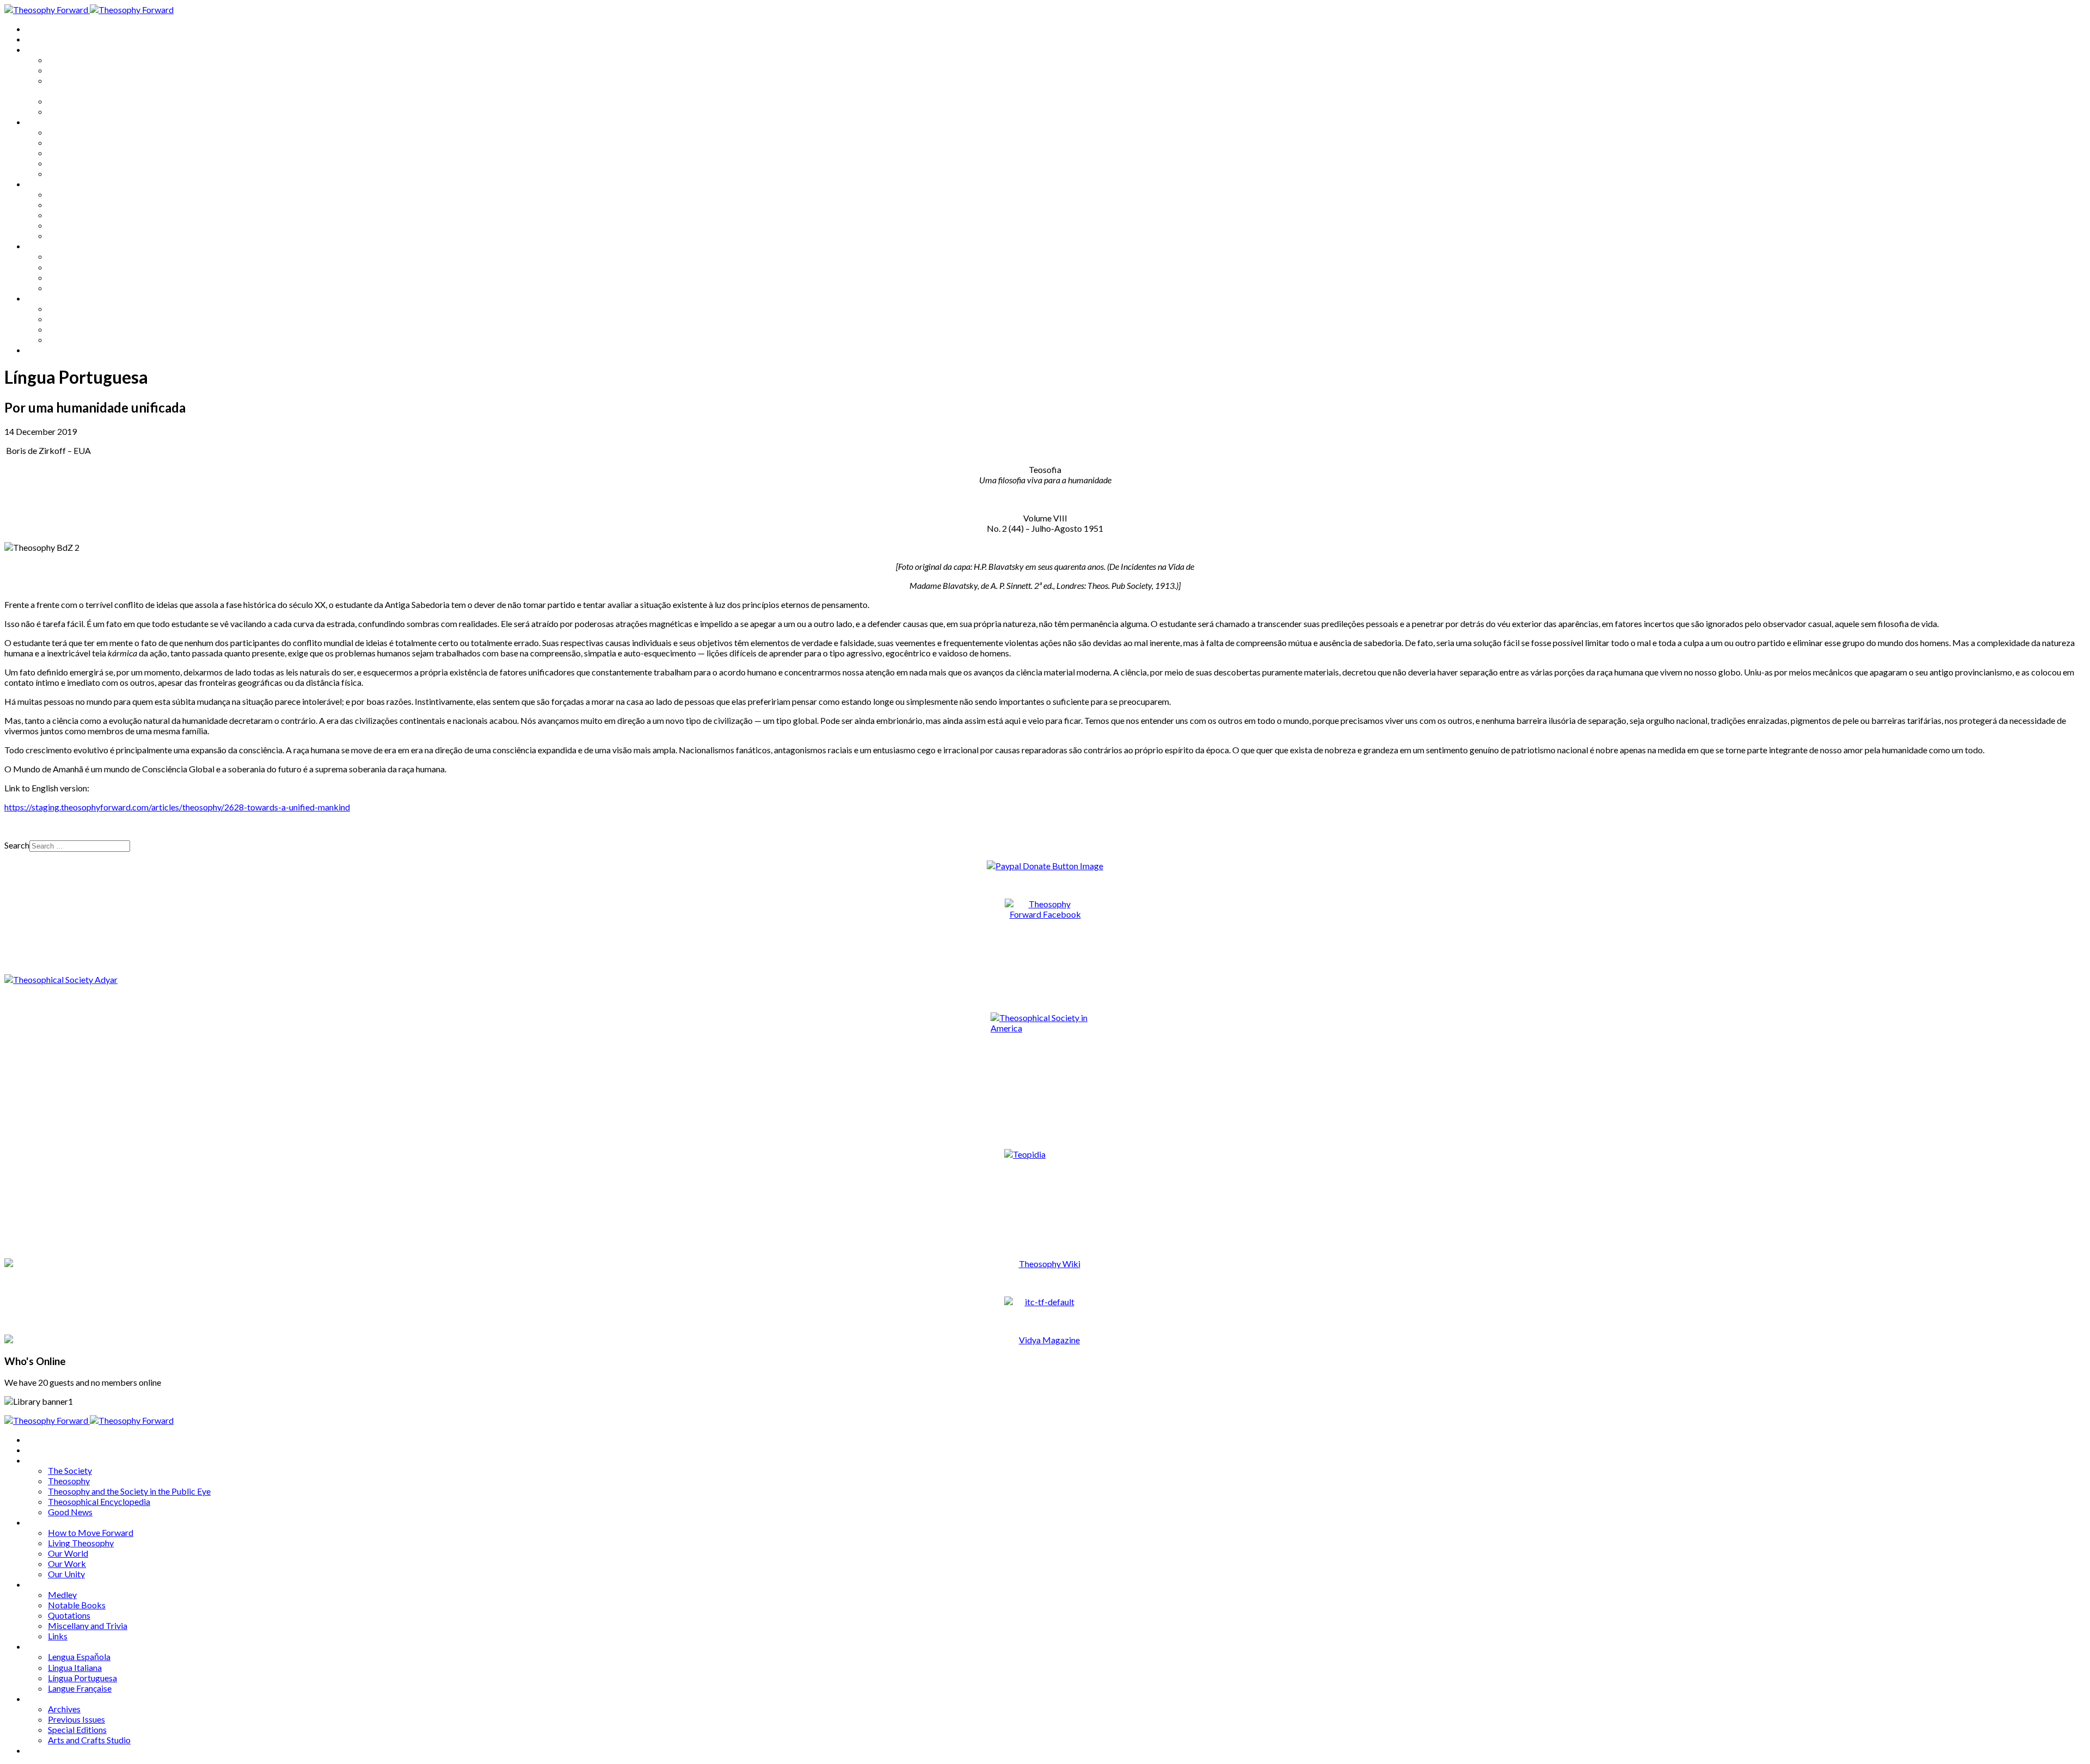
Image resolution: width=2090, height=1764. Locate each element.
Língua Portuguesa (82, 277)
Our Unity (66, 173)
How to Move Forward (91, 132)
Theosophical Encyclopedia (99, 101)
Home (38, 29)
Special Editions (77, 329)
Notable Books (77, 204)
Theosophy (69, 70)
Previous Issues (76, 319)
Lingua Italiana (75, 267)
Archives (42, 298)
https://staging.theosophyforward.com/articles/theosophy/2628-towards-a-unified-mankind (177, 807)
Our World (68, 153)
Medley (62, 194)
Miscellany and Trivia (88, 225)
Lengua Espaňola (79, 256)
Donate (40, 350)
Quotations (69, 215)
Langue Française (80, 288)
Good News (70, 111)
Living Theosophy (81, 142)
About (38, 39)
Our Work (67, 163)
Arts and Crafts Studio (89, 339)
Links (58, 235)
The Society (70, 60)
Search (17, 845)
